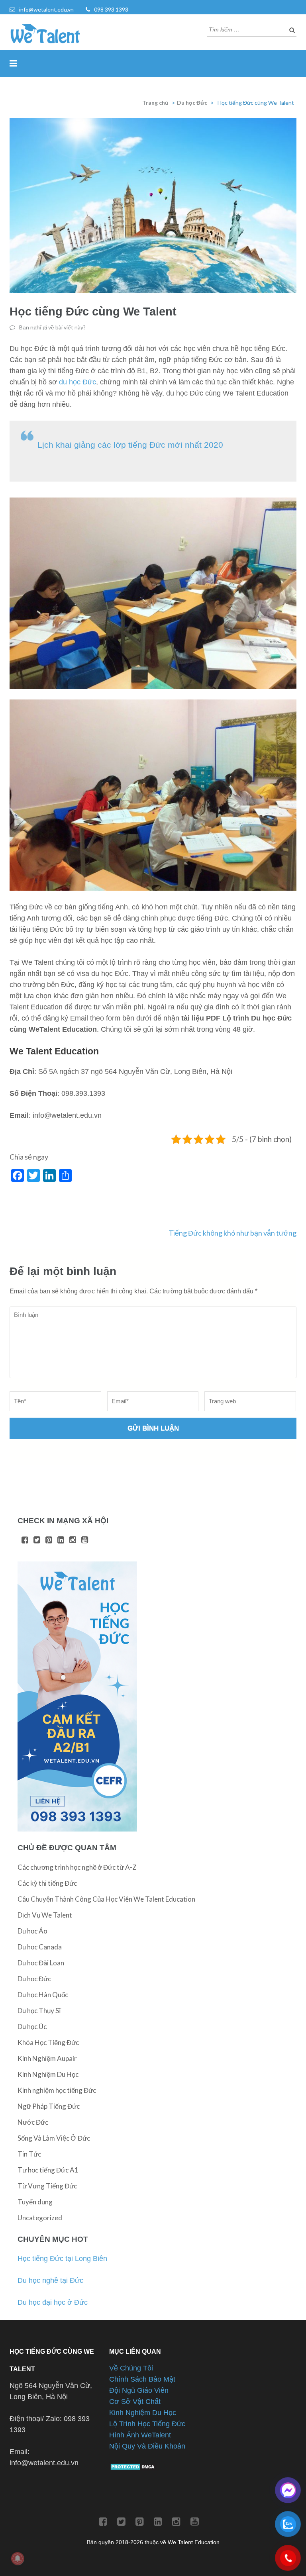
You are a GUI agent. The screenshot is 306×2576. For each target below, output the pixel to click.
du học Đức (77, 382)
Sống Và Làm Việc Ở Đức (54, 2138)
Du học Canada (40, 1947)
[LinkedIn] (61, 1540)
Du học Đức (192, 103)
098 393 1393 (111, 9)
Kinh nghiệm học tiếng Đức (57, 2090)
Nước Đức (33, 2122)
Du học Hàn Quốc (43, 1995)
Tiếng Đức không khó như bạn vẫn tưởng (232, 1233)
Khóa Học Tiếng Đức (48, 2042)
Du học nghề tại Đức (50, 2280)
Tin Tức (29, 2154)
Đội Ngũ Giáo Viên (139, 2390)
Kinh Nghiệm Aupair (47, 2058)
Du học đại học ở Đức (53, 2302)
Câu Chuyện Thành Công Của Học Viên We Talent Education (106, 1899)
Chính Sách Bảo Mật (142, 2379)
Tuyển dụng (35, 2202)
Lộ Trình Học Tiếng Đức (147, 2424)
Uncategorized (40, 2218)
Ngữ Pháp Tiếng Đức (49, 2106)
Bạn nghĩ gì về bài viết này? (52, 327)
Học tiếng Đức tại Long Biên (62, 2259)
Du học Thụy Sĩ (39, 2011)
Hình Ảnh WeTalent (140, 2435)
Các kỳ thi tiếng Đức (47, 1883)
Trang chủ (155, 103)
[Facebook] (25, 1540)
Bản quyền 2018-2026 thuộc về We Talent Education (153, 2542)
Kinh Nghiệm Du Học (48, 2074)
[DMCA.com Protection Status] (134, 2468)
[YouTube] (85, 1540)
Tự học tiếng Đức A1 (48, 2170)
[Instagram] (73, 1540)
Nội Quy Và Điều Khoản (147, 2446)
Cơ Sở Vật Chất (135, 2402)
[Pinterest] (49, 1540)
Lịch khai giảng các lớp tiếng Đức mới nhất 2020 (130, 445)
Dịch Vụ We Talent (45, 1915)
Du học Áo (32, 1931)
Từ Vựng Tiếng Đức (47, 2186)
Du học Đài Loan (41, 1963)
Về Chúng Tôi (131, 2368)
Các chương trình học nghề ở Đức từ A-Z (77, 1867)
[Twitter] (37, 1540)
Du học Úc (32, 2027)
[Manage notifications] (18, 2558)
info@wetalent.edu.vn (46, 9)
